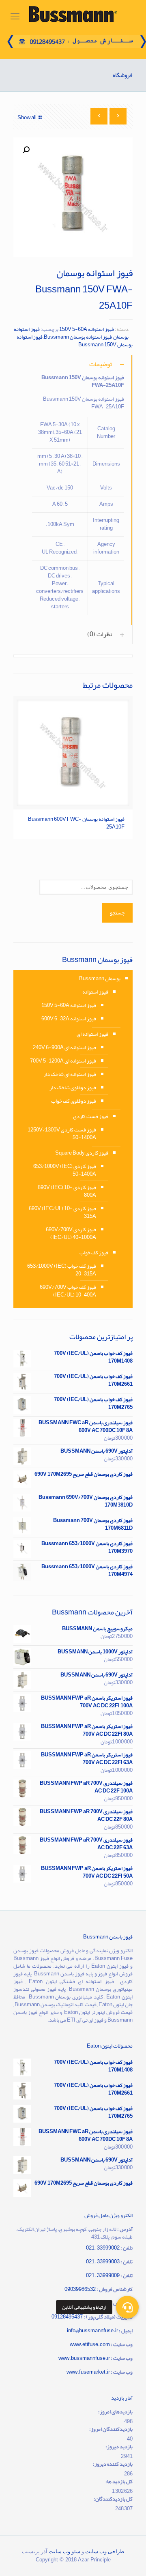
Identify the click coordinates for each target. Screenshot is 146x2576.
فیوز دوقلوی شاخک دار (73, 1088)
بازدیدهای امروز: (115, 2412)
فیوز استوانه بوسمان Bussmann (78, 337)
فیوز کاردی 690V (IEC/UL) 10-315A (62, 1212)
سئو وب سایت (64, 2551)
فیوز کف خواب (94, 1253)
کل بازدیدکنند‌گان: (113, 2499)
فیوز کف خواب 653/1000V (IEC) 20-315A (62, 1270)
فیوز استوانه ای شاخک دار (70, 1074)
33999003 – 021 (103, 2262)
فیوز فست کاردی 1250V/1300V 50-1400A (62, 1134)
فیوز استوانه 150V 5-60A (87, 329)
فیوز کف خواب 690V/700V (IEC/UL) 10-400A (68, 1291)
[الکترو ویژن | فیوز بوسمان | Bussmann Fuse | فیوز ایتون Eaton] (73, 16)
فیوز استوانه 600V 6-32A (69, 1019)
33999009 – (107, 2275)
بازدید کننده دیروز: (113, 2464)
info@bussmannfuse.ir (92, 2331)
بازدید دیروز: (119, 2447)
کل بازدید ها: (119, 2482)
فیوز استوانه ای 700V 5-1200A (63, 1061)
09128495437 (67, 2317)
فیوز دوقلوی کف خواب (74, 1101)
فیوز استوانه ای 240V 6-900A (64, 1048)
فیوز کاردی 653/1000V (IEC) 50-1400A (65, 1170)
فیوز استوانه (95, 992)
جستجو (117, 913)
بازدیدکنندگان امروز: (111, 2429)
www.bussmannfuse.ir (84, 2358)
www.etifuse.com (90, 2344)
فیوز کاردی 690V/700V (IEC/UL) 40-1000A (71, 1233)
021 (90, 2275)
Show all (27, 118)
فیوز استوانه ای (92, 1034)
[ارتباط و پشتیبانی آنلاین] (127, 2303)
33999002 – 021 (103, 2248)
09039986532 (80, 2289)
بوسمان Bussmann (100, 979)
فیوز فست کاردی (91, 1116)
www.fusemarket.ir (88, 2372)
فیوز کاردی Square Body (82, 1153)
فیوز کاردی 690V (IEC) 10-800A (67, 1191)
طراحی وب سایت (105, 2551)
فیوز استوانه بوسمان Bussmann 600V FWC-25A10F (76, 823)
